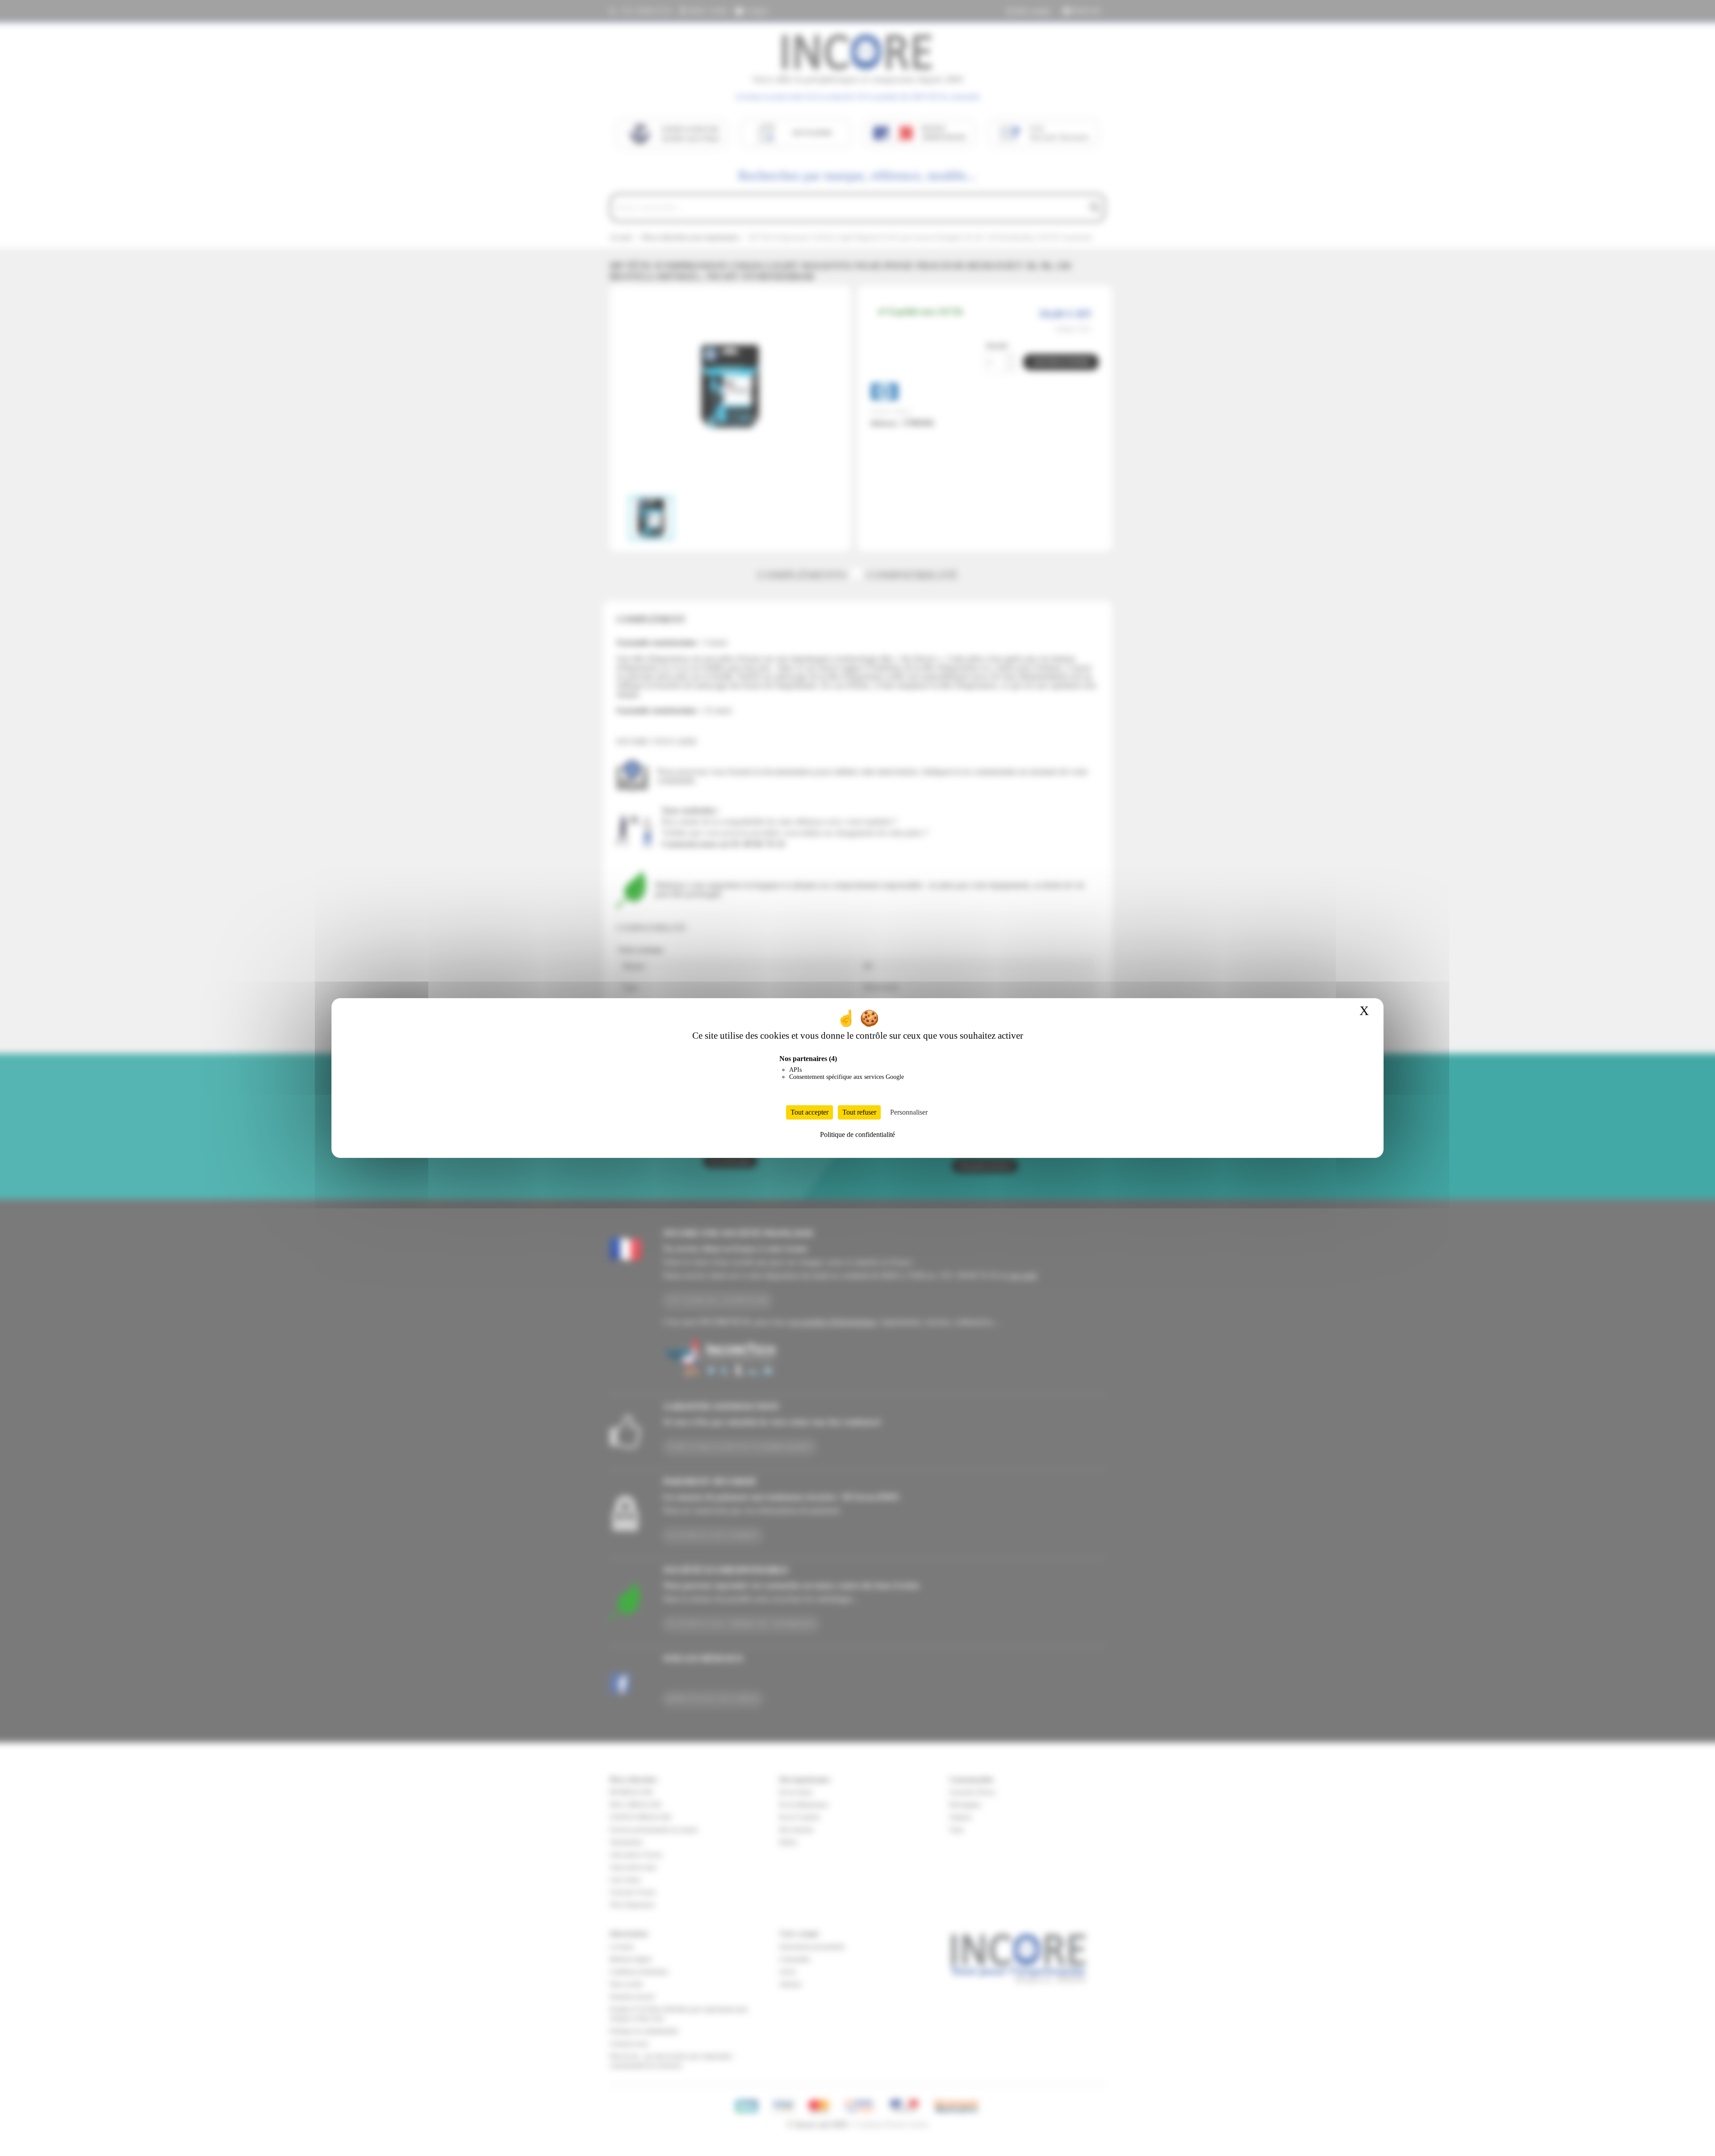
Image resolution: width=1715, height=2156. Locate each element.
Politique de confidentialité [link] (857, 1134)
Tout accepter (809, 1112)
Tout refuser (859, 1112)
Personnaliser (909, 1112)
